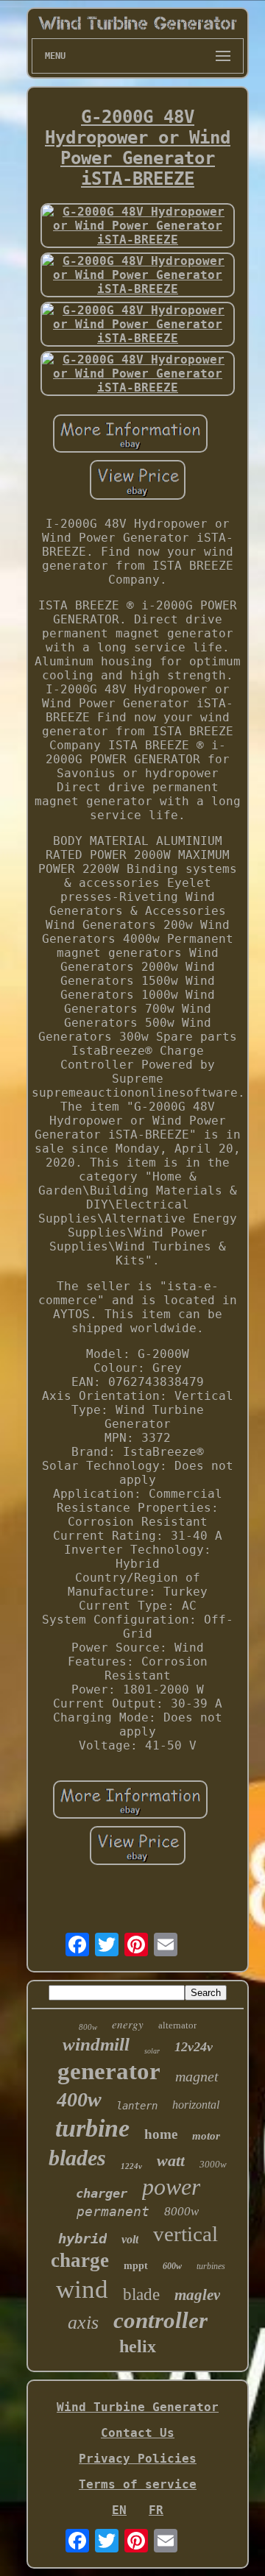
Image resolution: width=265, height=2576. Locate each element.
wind (82, 2289)
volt (130, 2239)
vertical (185, 2234)
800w (88, 2027)
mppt (136, 2266)
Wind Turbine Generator (138, 2407)
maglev (197, 2295)
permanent (113, 2211)
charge (80, 2260)
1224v (131, 2166)
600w (172, 2266)
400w (79, 2099)
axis (83, 2322)
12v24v (194, 2047)
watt (171, 2161)
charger (102, 2193)
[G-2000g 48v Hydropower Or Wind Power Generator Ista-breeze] (138, 226)
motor (206, 2136)
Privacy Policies (138, 2459)
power (171, 2187)
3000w (213, 2164)
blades (77, 2158)
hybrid (82, 2238)
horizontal (196, 2105)
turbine (92, 2128)
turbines (211, 2266)
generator (109, 2071)
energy (128, 2024)
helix (138, 2346)
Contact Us (138, 2433)
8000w (181, 2211)
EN (119, 2510)
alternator (177, 2025)
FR (156, 2510)
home (161, 2134)
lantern (137, 2106)
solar (152, 2051)
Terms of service (138, 2484)
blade (141, 2294)
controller (160, 2320)
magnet (197, 2076)
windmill (96, 2044)
